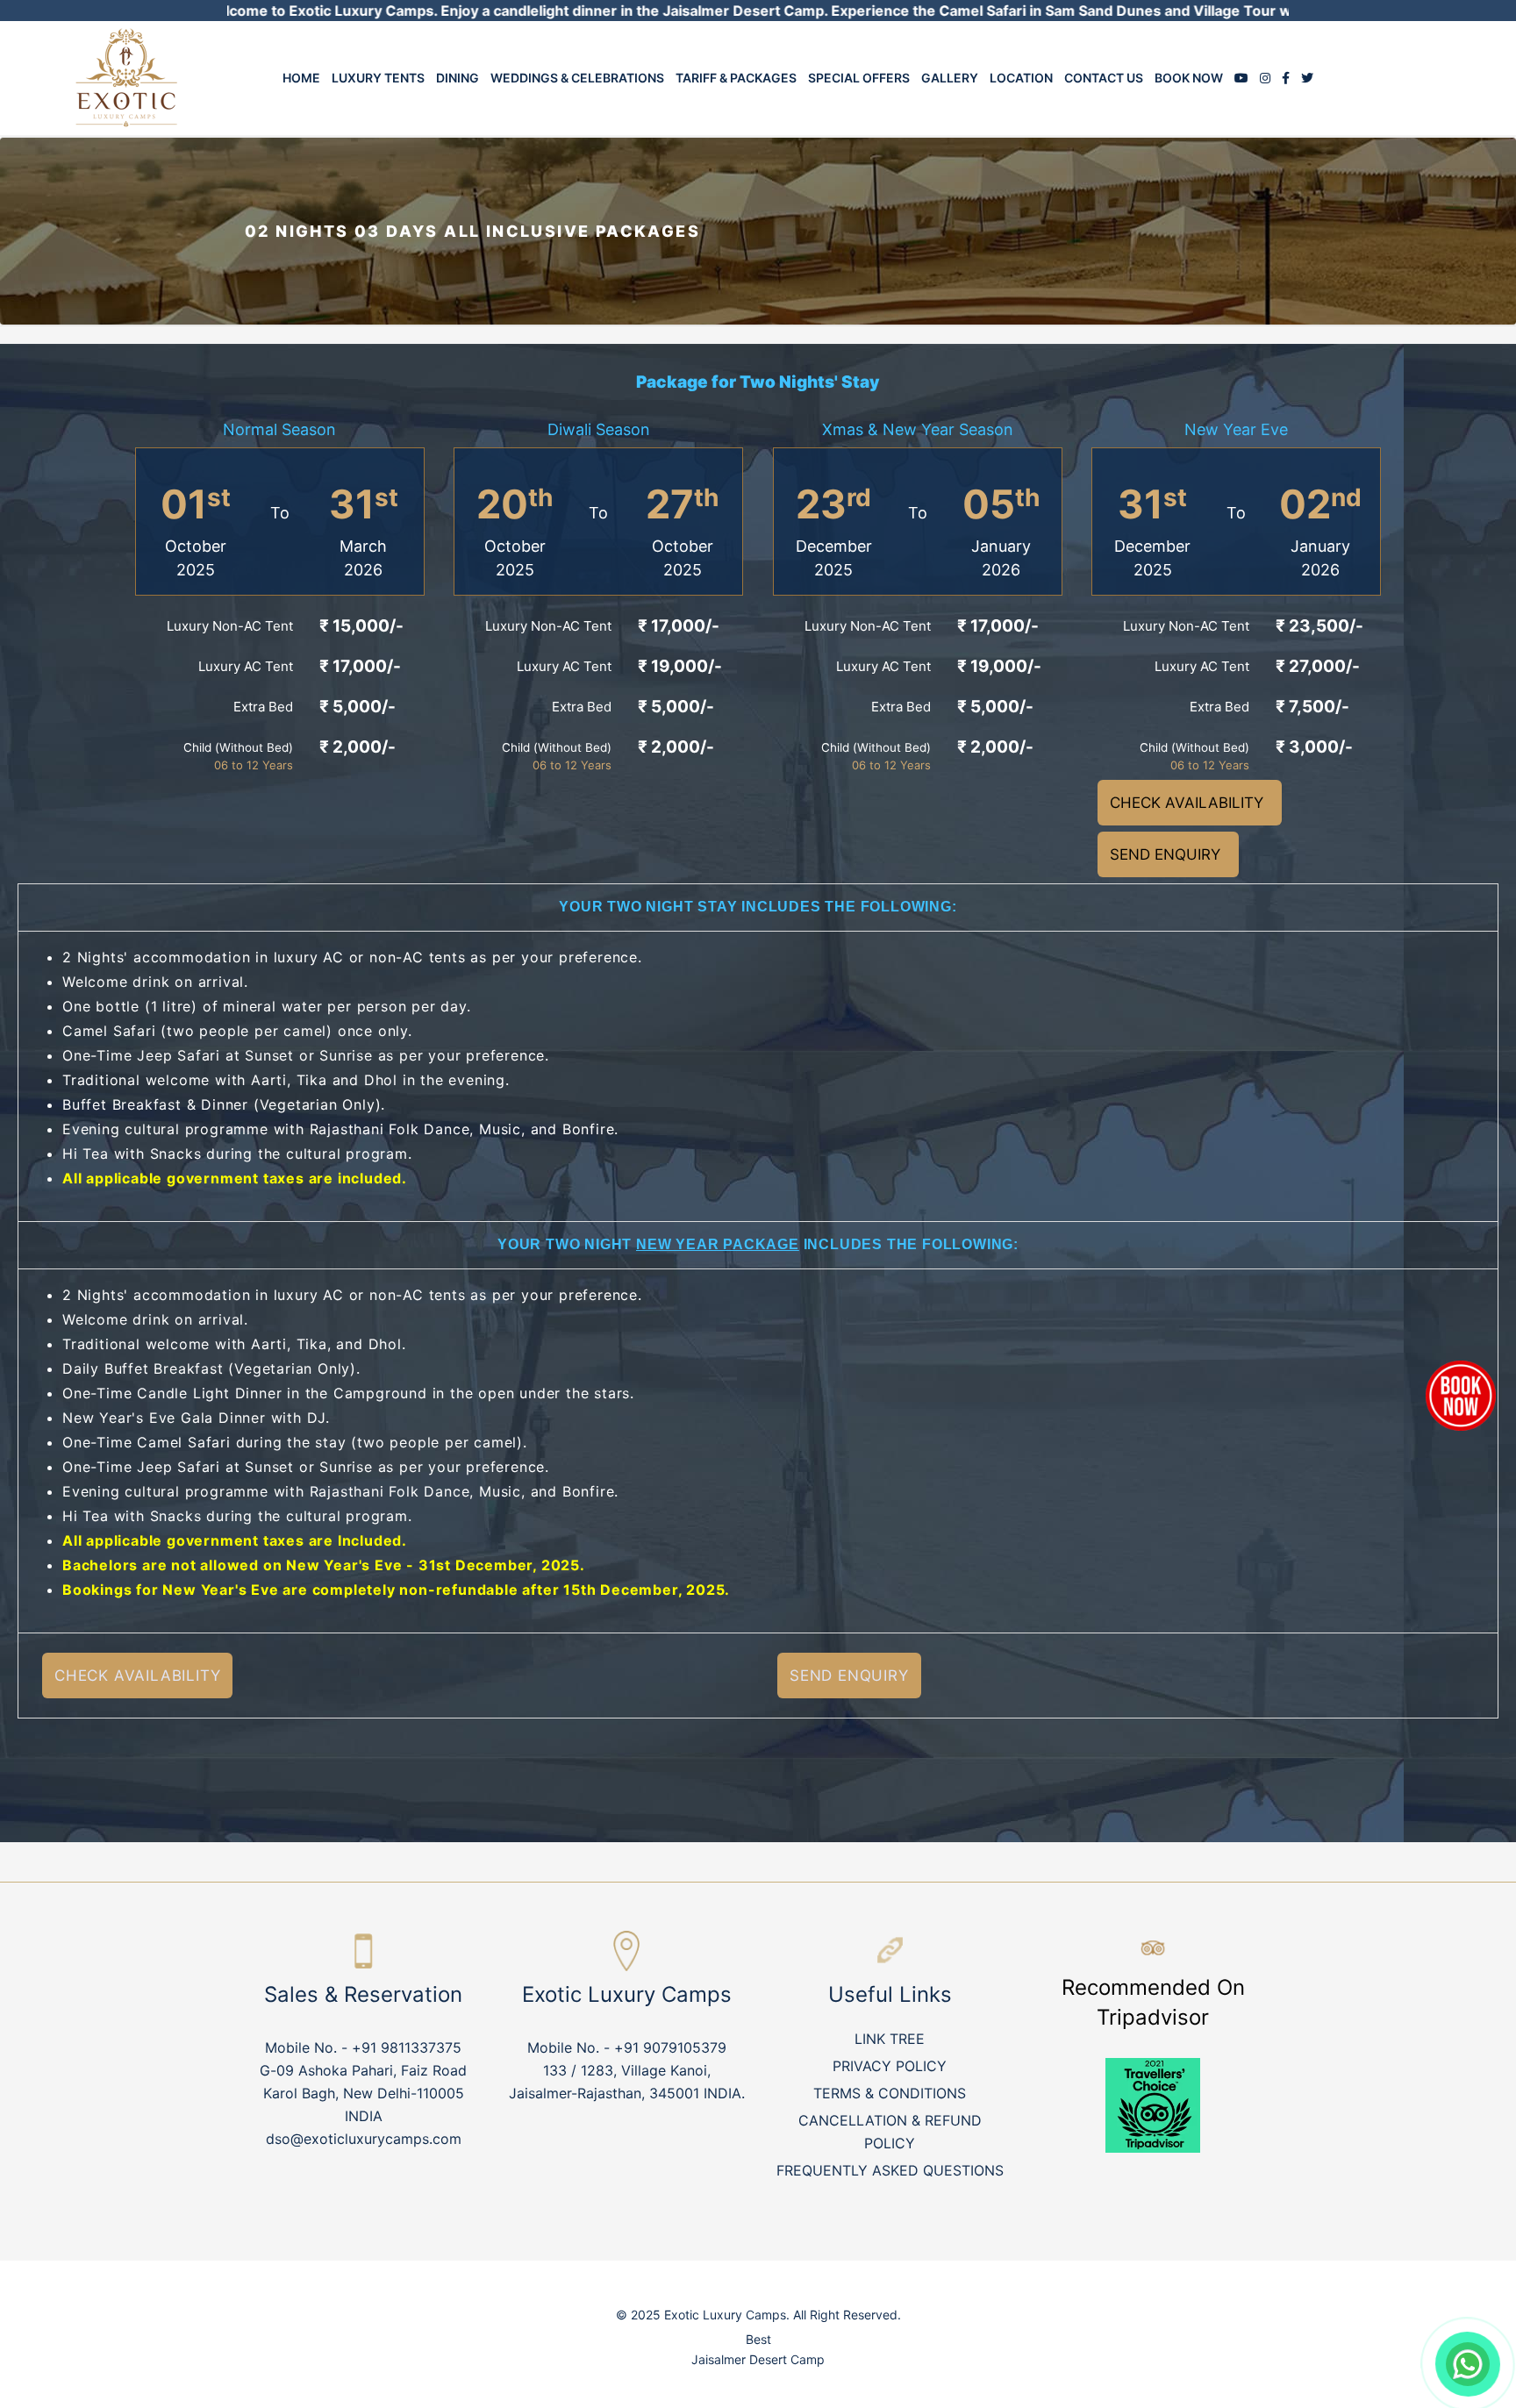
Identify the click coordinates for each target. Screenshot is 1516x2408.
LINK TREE (890, 2039)
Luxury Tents (378, 78)
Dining (458, 78)
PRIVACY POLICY (890, 2066)
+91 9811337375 (407, 2047)
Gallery (950, 78)
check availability (1187, 803)
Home (301, 78)
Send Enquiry (1165, 854)
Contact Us (1104, 78)
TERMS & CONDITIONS (890, 2093)
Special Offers (859, 78)
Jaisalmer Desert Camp (758, 2359)
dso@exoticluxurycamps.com (364, 2139)
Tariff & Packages (736, 78)
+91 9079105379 (670, 2047)
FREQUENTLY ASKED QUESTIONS (890, 2170)
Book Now (1189, 78)
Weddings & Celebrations (577, 78)
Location (1021, 78)
